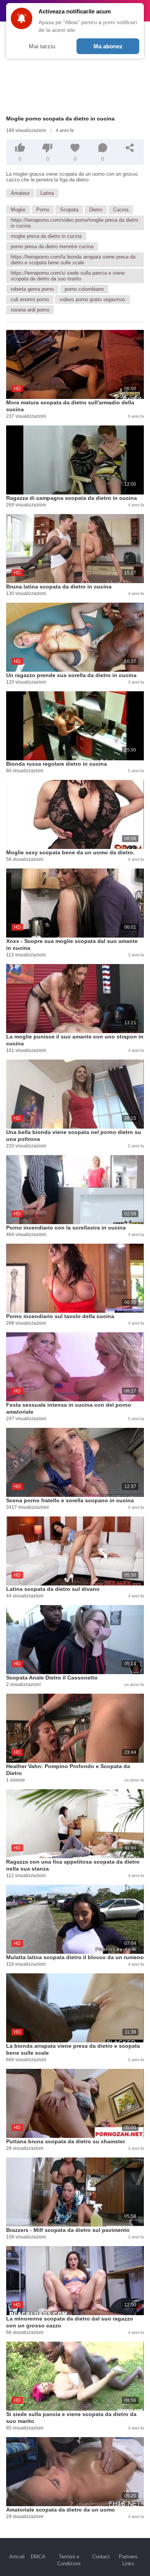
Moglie (18, 210)
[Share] (130, 148)
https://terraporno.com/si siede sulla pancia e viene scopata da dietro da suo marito (68, 276)
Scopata (69, 210)
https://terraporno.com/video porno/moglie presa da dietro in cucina (74, 223)
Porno (43, 210)
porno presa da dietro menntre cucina (52, 246)
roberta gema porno (32, 289)
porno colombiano (84, 289)
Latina (47, 193)
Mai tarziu (42, 46)
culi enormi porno (30, 299)
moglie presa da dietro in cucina (46, 236)
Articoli (17, 2557)
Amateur (20, 193)
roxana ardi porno (30, 310)
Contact (101, 2557)
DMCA (38, 2557)
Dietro (96, 210)
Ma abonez (108, 46)
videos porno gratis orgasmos (92, 299)
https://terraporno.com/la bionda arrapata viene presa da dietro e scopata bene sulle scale (73, 260)
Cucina (121, 210)
